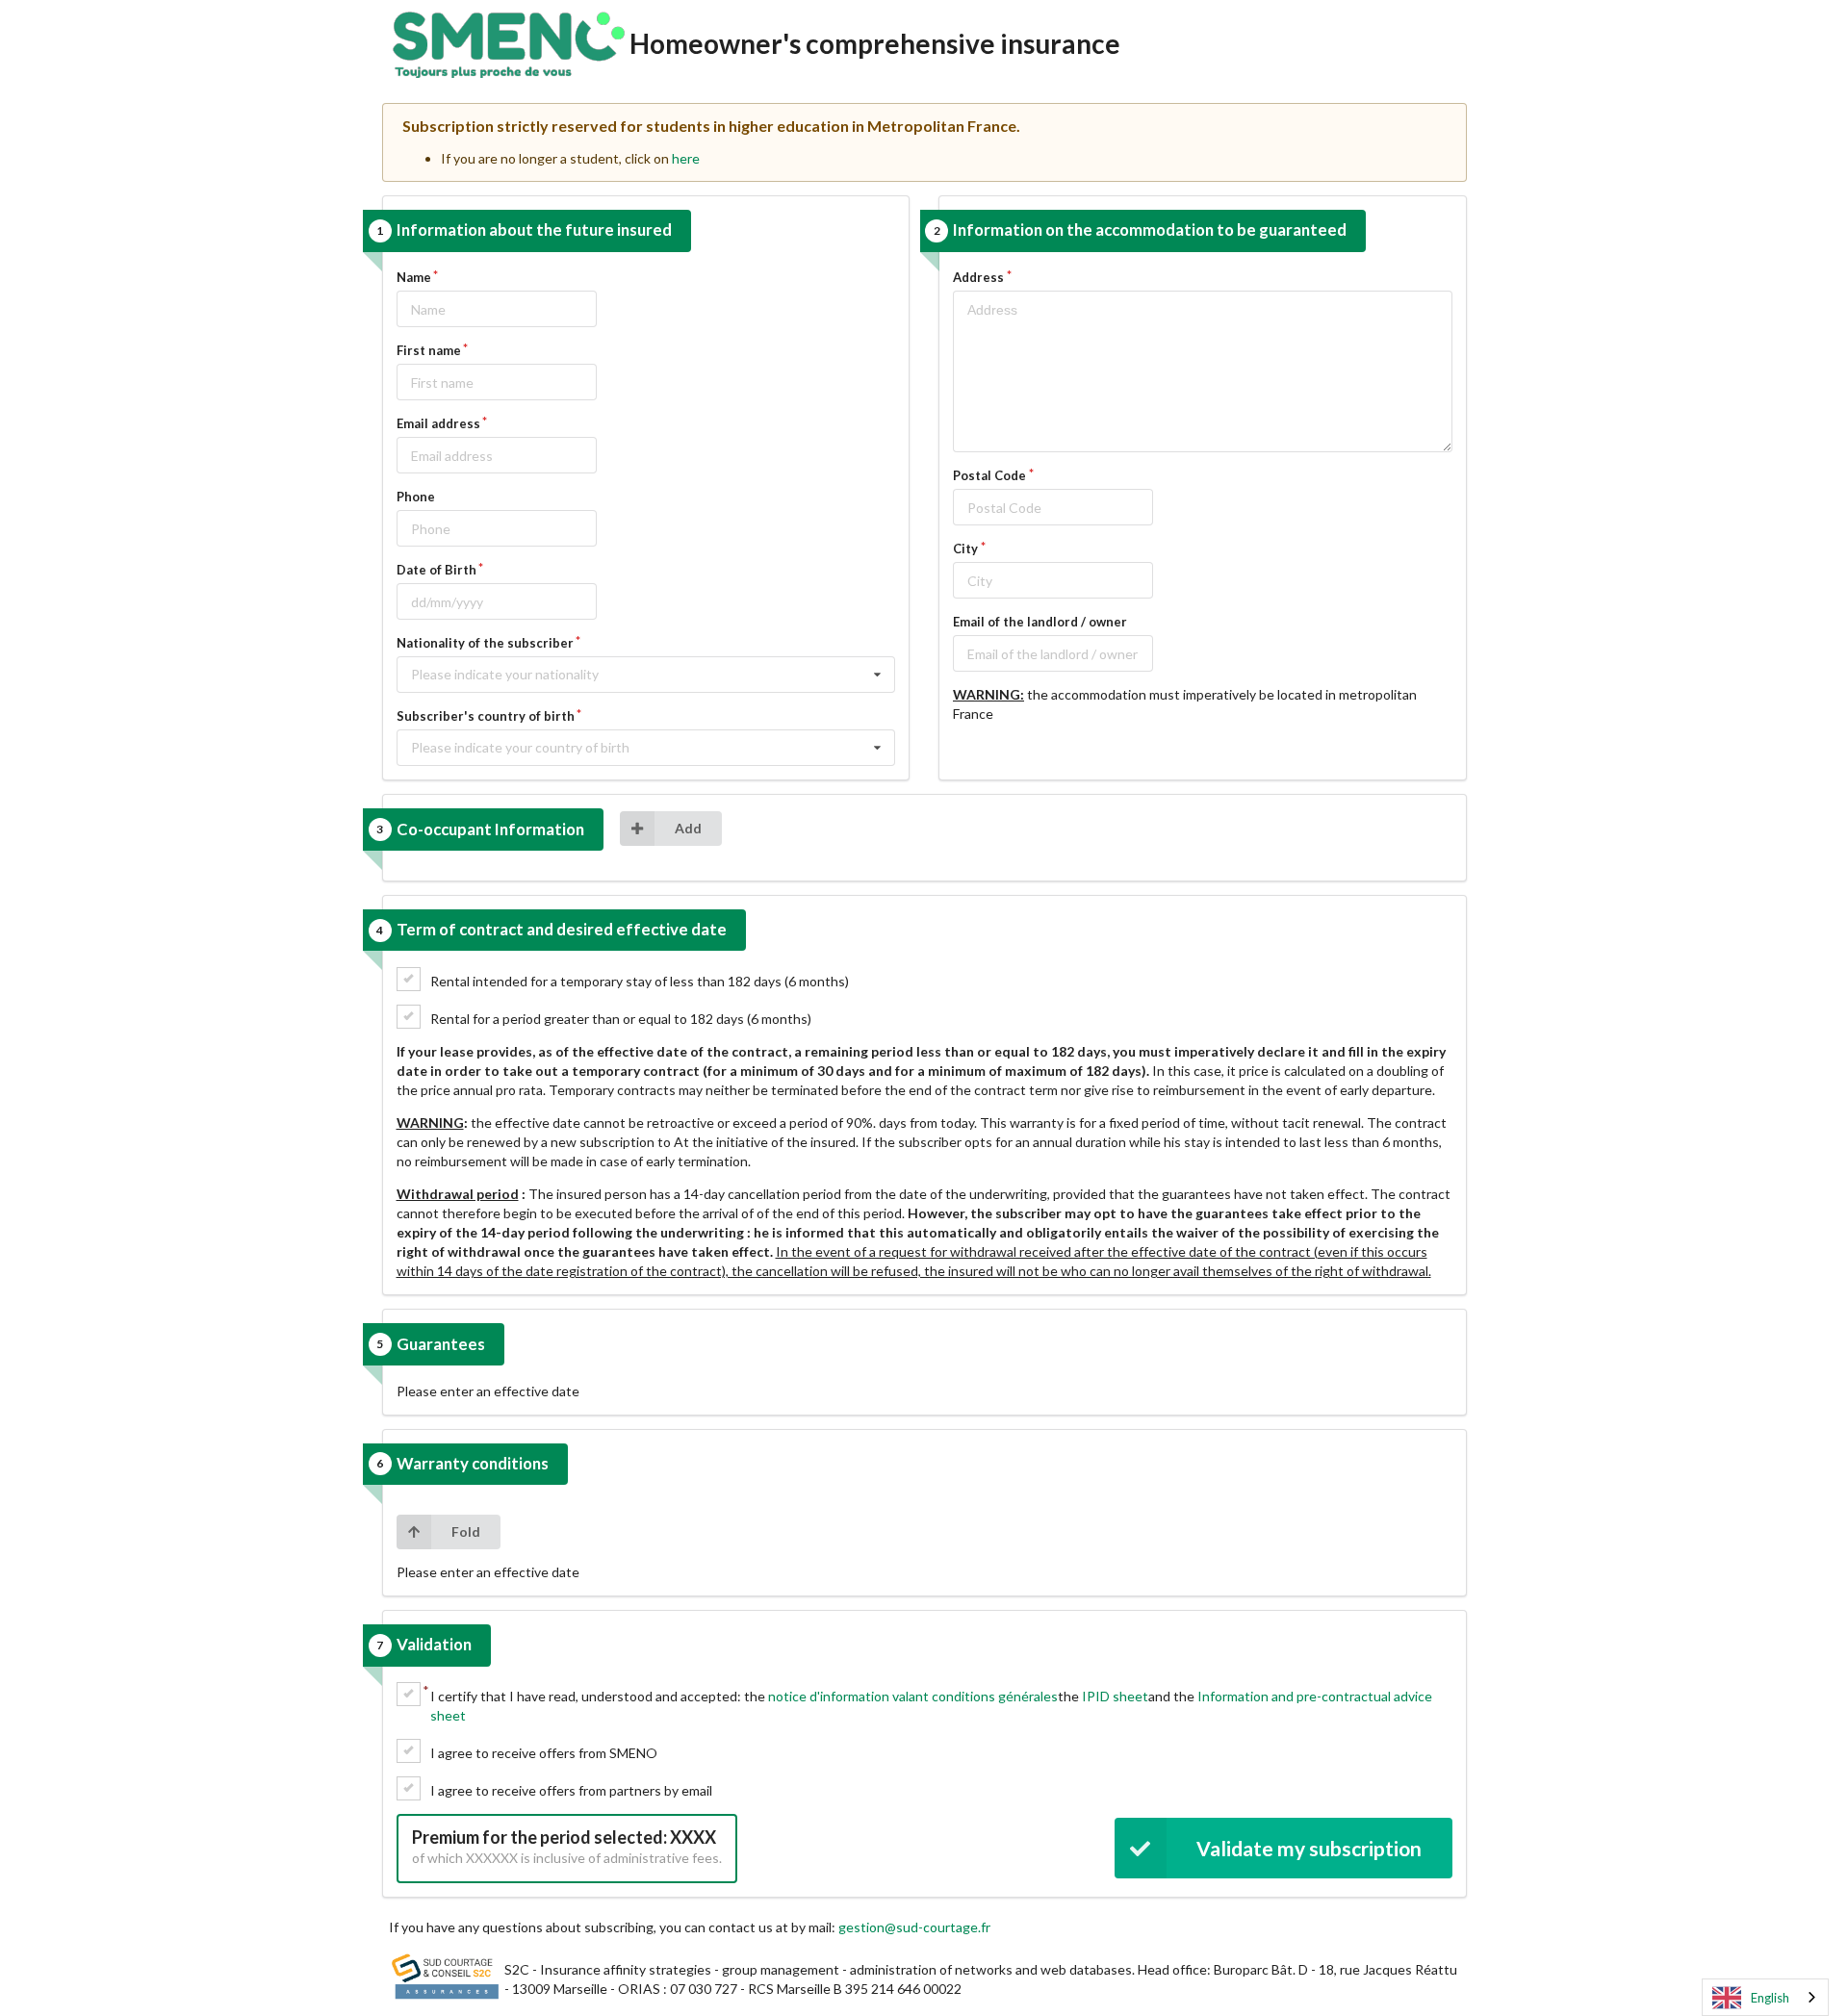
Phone (416, 497)
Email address (438, 423)
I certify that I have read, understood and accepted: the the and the (931, 1706)
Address (978, 277)
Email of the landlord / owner (1040, 622)
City (965, 549)
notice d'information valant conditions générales (913, 1696)
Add (688, 828)
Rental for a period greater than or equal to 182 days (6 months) (621, 1019)
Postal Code (989, 475)
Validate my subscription (1309, 1848)
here (686, 158)
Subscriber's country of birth (486, 716)
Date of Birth (436, 570)
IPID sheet (1115, 1696)
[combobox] (1765, 1997)
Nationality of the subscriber (485, 643)
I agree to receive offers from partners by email (571, 1790)
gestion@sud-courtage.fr (914, 1927)
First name (429, 350)
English (1770, 1998)
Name (414, 277)
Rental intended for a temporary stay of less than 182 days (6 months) (640, 981)
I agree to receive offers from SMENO (544, 1753)
